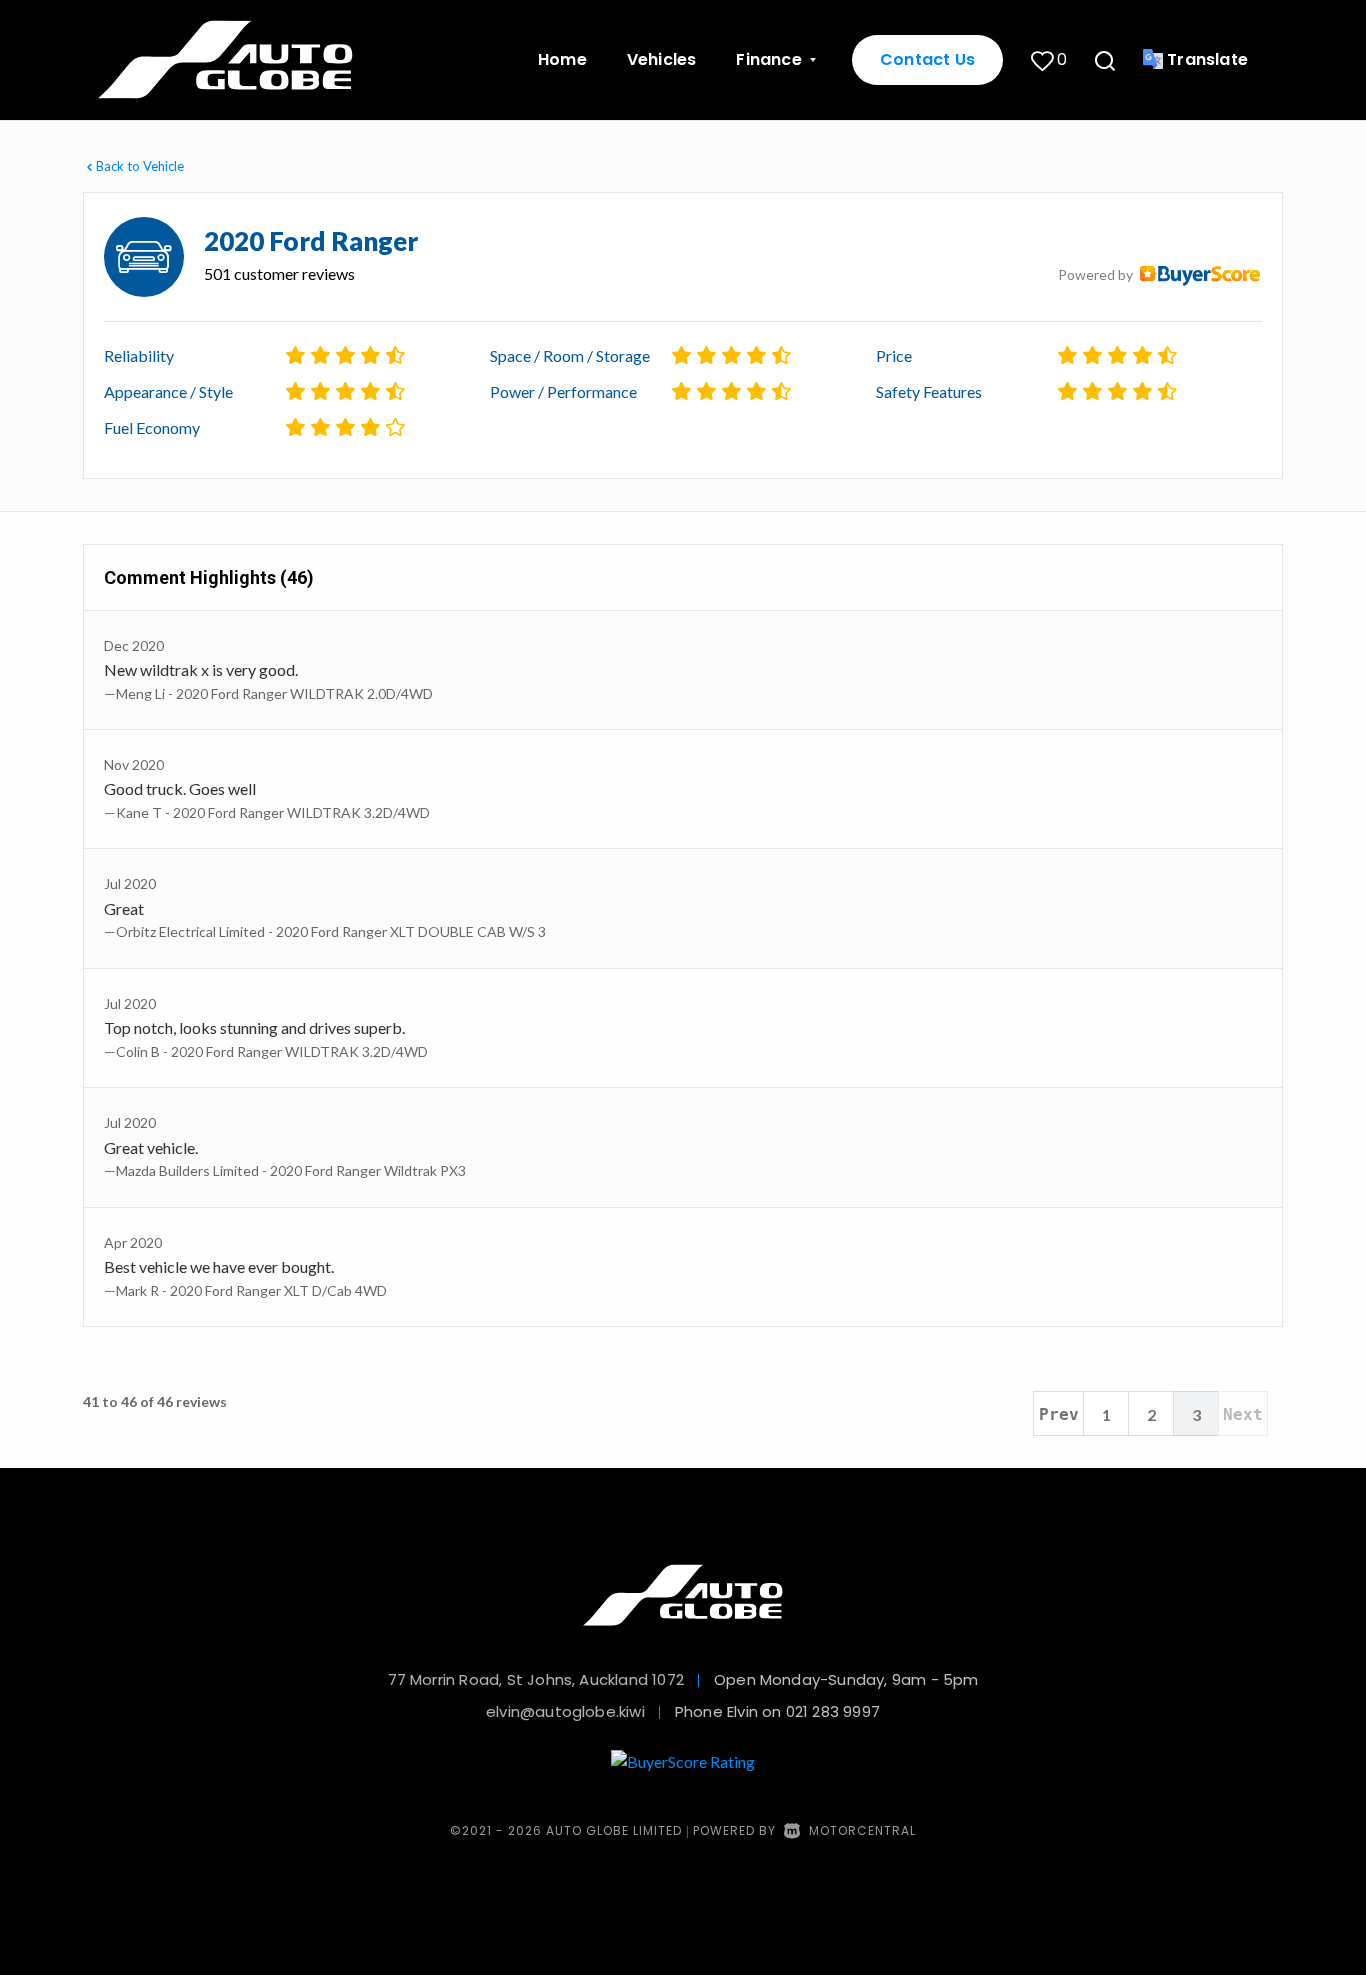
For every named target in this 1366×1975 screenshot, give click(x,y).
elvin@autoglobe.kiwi (565, 1711)
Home (562, 59)
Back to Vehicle (140, 166)
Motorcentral (862, 1830)
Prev (1059, 1414)
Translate (1207, 59)
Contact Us (927, 59)
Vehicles (662, 59)
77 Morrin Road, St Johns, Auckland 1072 (536, 1679)
